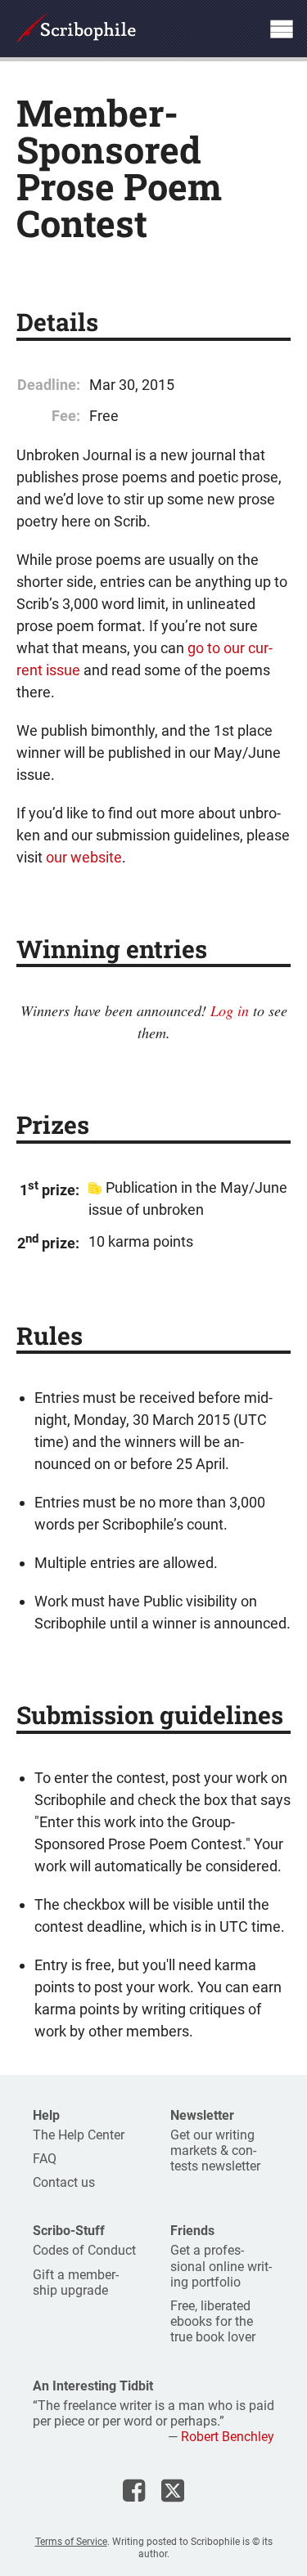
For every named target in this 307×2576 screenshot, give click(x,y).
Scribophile (76, 29)
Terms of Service (71, 2542)
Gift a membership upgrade (76, 2283)
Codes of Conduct (84, 2250)
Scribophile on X (173, 2490)
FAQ (45, 2159)
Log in (230, 1010)
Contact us (64, 2182)
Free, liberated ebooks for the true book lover (213, 2321)
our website (84, 857)
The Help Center (79, 2135)
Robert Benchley (228, 2437)
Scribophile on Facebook (134, 2490)
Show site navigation (282, 29)
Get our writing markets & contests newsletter (215, 2150)
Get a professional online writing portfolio (221, 2266)
